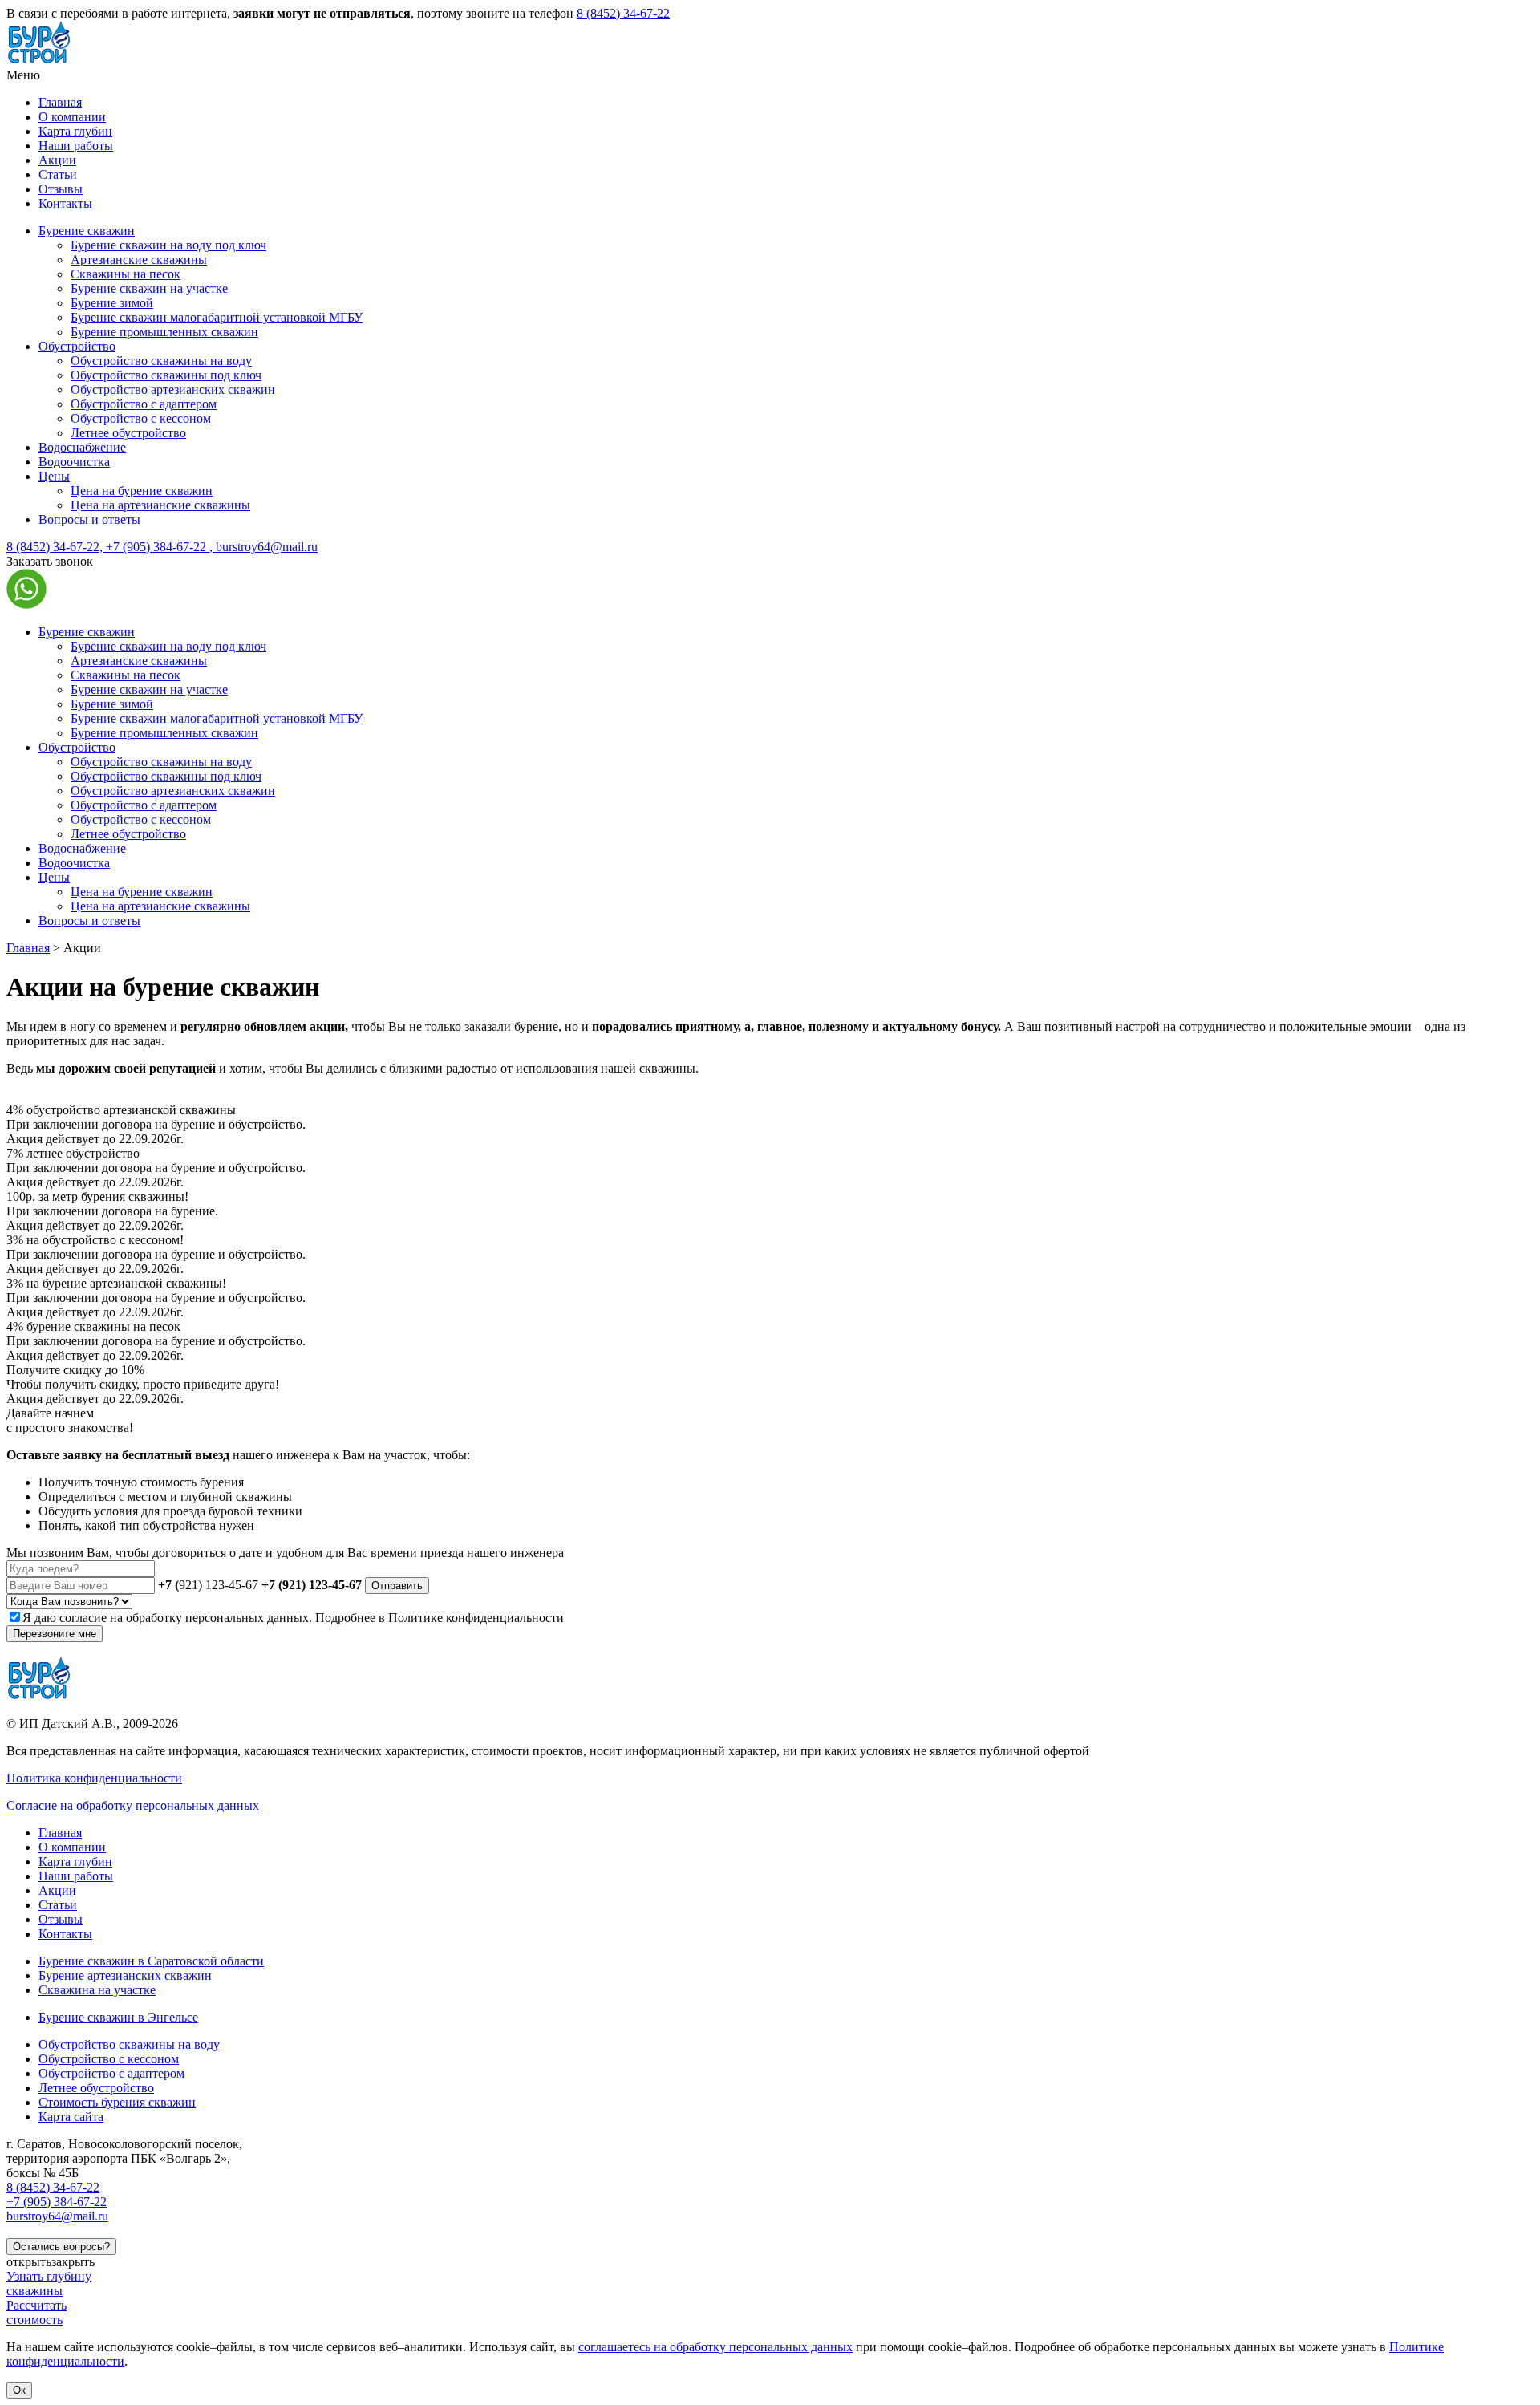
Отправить (397, 1586)
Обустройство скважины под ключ (166, 375)
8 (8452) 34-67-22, (56, 547)
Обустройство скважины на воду (161, 361)
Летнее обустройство (128, 433)
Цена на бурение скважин (142, 491)
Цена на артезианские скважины (160, 505)
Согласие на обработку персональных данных (133, 1805)
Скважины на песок (126, 274)
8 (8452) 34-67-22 (623, 13)
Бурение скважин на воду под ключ (168, 245)
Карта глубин (75, 131)
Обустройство (77, 346)
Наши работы (76, 146)
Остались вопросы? (61, 2247)
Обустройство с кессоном (141, 418)
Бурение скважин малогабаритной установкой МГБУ (217, 317)
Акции (57, 160)
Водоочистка (74, 462)
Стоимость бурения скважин (117, 2102)
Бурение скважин (87, 231)
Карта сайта (71, 2117)
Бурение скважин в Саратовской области (151, 1961)
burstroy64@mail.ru (263, 547)
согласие (83, 1618)
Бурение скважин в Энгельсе (118, 2017)
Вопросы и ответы (89, 519)
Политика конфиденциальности (94, 1778)
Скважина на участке (97, 1990)
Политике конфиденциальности (476, 1618)
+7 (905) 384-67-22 (158, 547)
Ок (19, 2390)
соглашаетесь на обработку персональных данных (715, 2347)
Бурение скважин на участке (149, 288)
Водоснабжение (82, 447)
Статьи (58, 174)
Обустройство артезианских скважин (173, 389)
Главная (60, 102)
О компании (72, 117)
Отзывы (61, 189)
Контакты (65, 203)
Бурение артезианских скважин (125, 1975)
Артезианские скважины (139, 260)
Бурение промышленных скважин (164, 332)
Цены (54, 476)
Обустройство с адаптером (144, 404)
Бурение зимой (112, 303)
